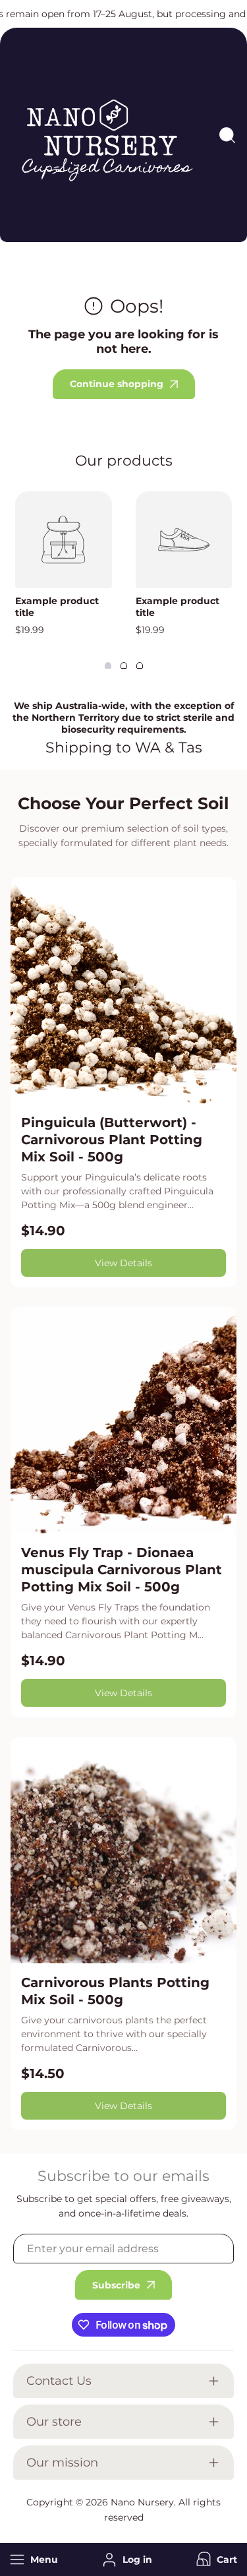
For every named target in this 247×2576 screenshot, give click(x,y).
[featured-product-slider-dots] (108, 665)
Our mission (62, 2463)
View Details (123, 1263)
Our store (54, 2422)
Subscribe (116, 2285)
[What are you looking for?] (227, 135)
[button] (215, 2560)
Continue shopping (117, 384)
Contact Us (59, 2381)
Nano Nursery (142, 2502)
